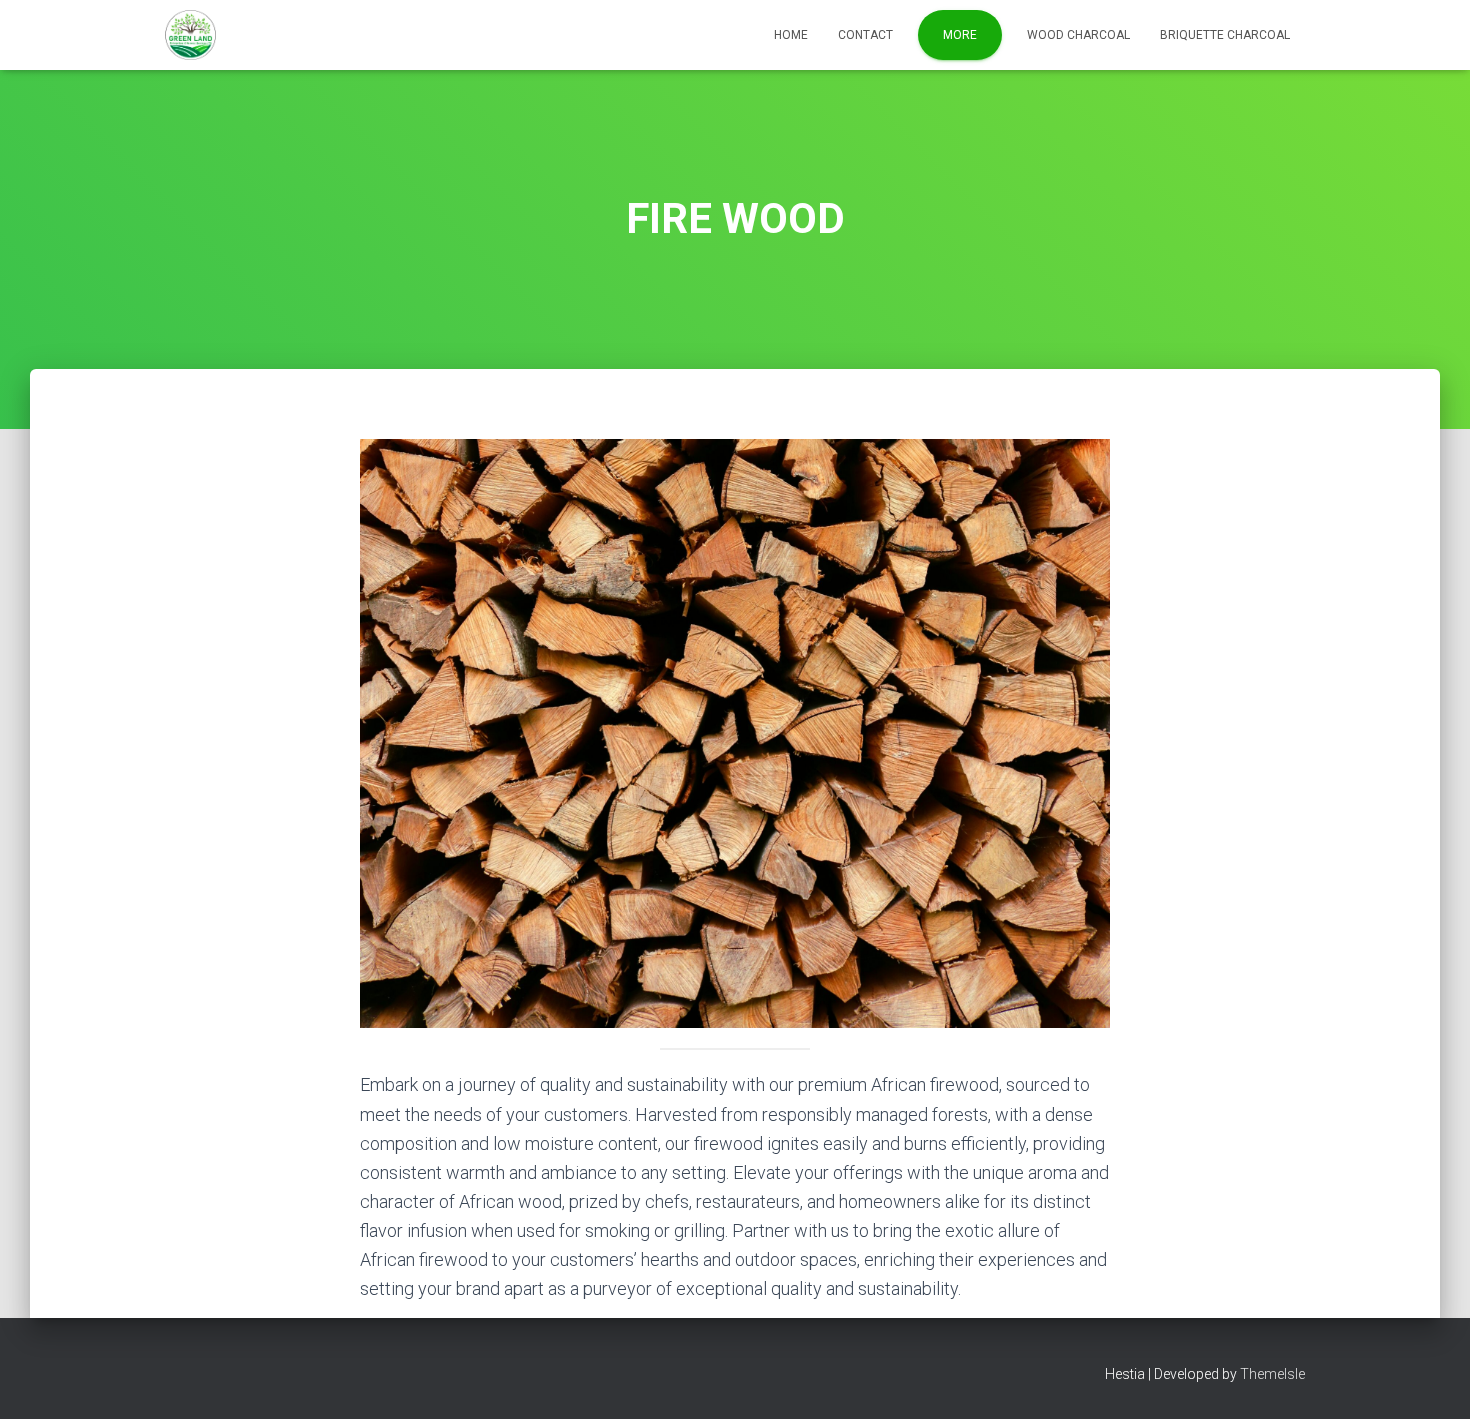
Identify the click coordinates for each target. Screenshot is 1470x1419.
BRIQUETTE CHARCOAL (1225, 35)
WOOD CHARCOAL (1078, 35)
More (960, 35)
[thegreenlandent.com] (190, 35)
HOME (791, 35)
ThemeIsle (1272, 1374)
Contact (865, 35)
